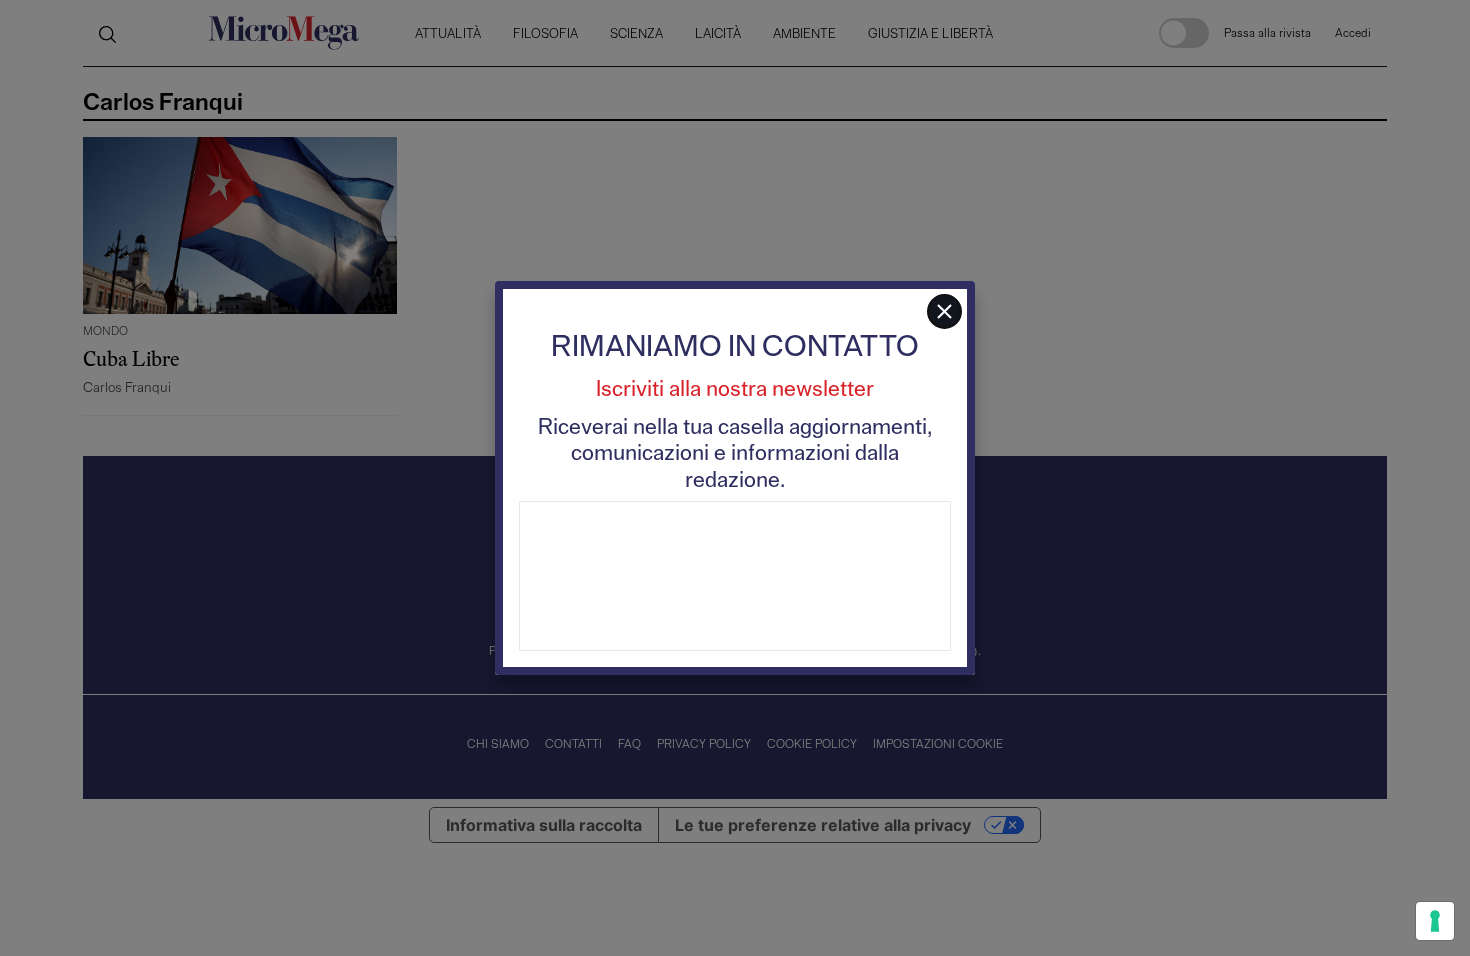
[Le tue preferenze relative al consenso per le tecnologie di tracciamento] (1435, 921)
